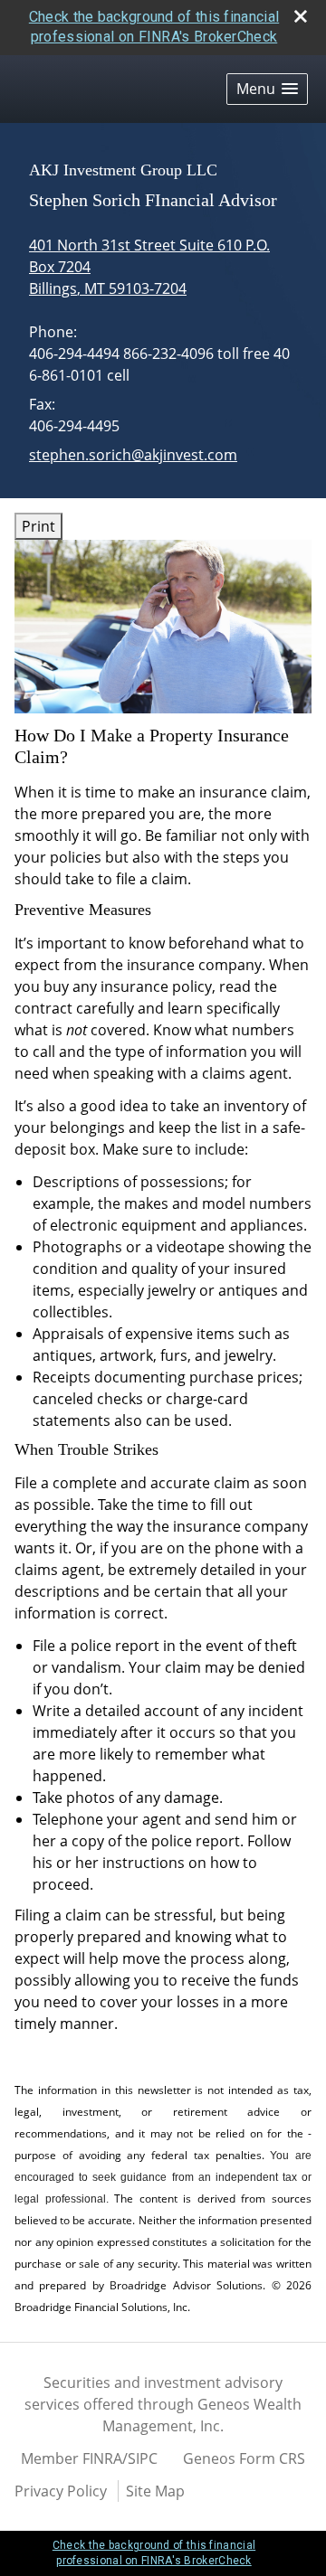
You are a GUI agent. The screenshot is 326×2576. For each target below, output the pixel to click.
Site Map (155, 2491)
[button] (267, 89)
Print (38, 526)
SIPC (143, 2458)
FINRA (102, 2458)
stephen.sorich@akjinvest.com (133, 455)
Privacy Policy (61, 2491)
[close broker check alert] (301, 16)
